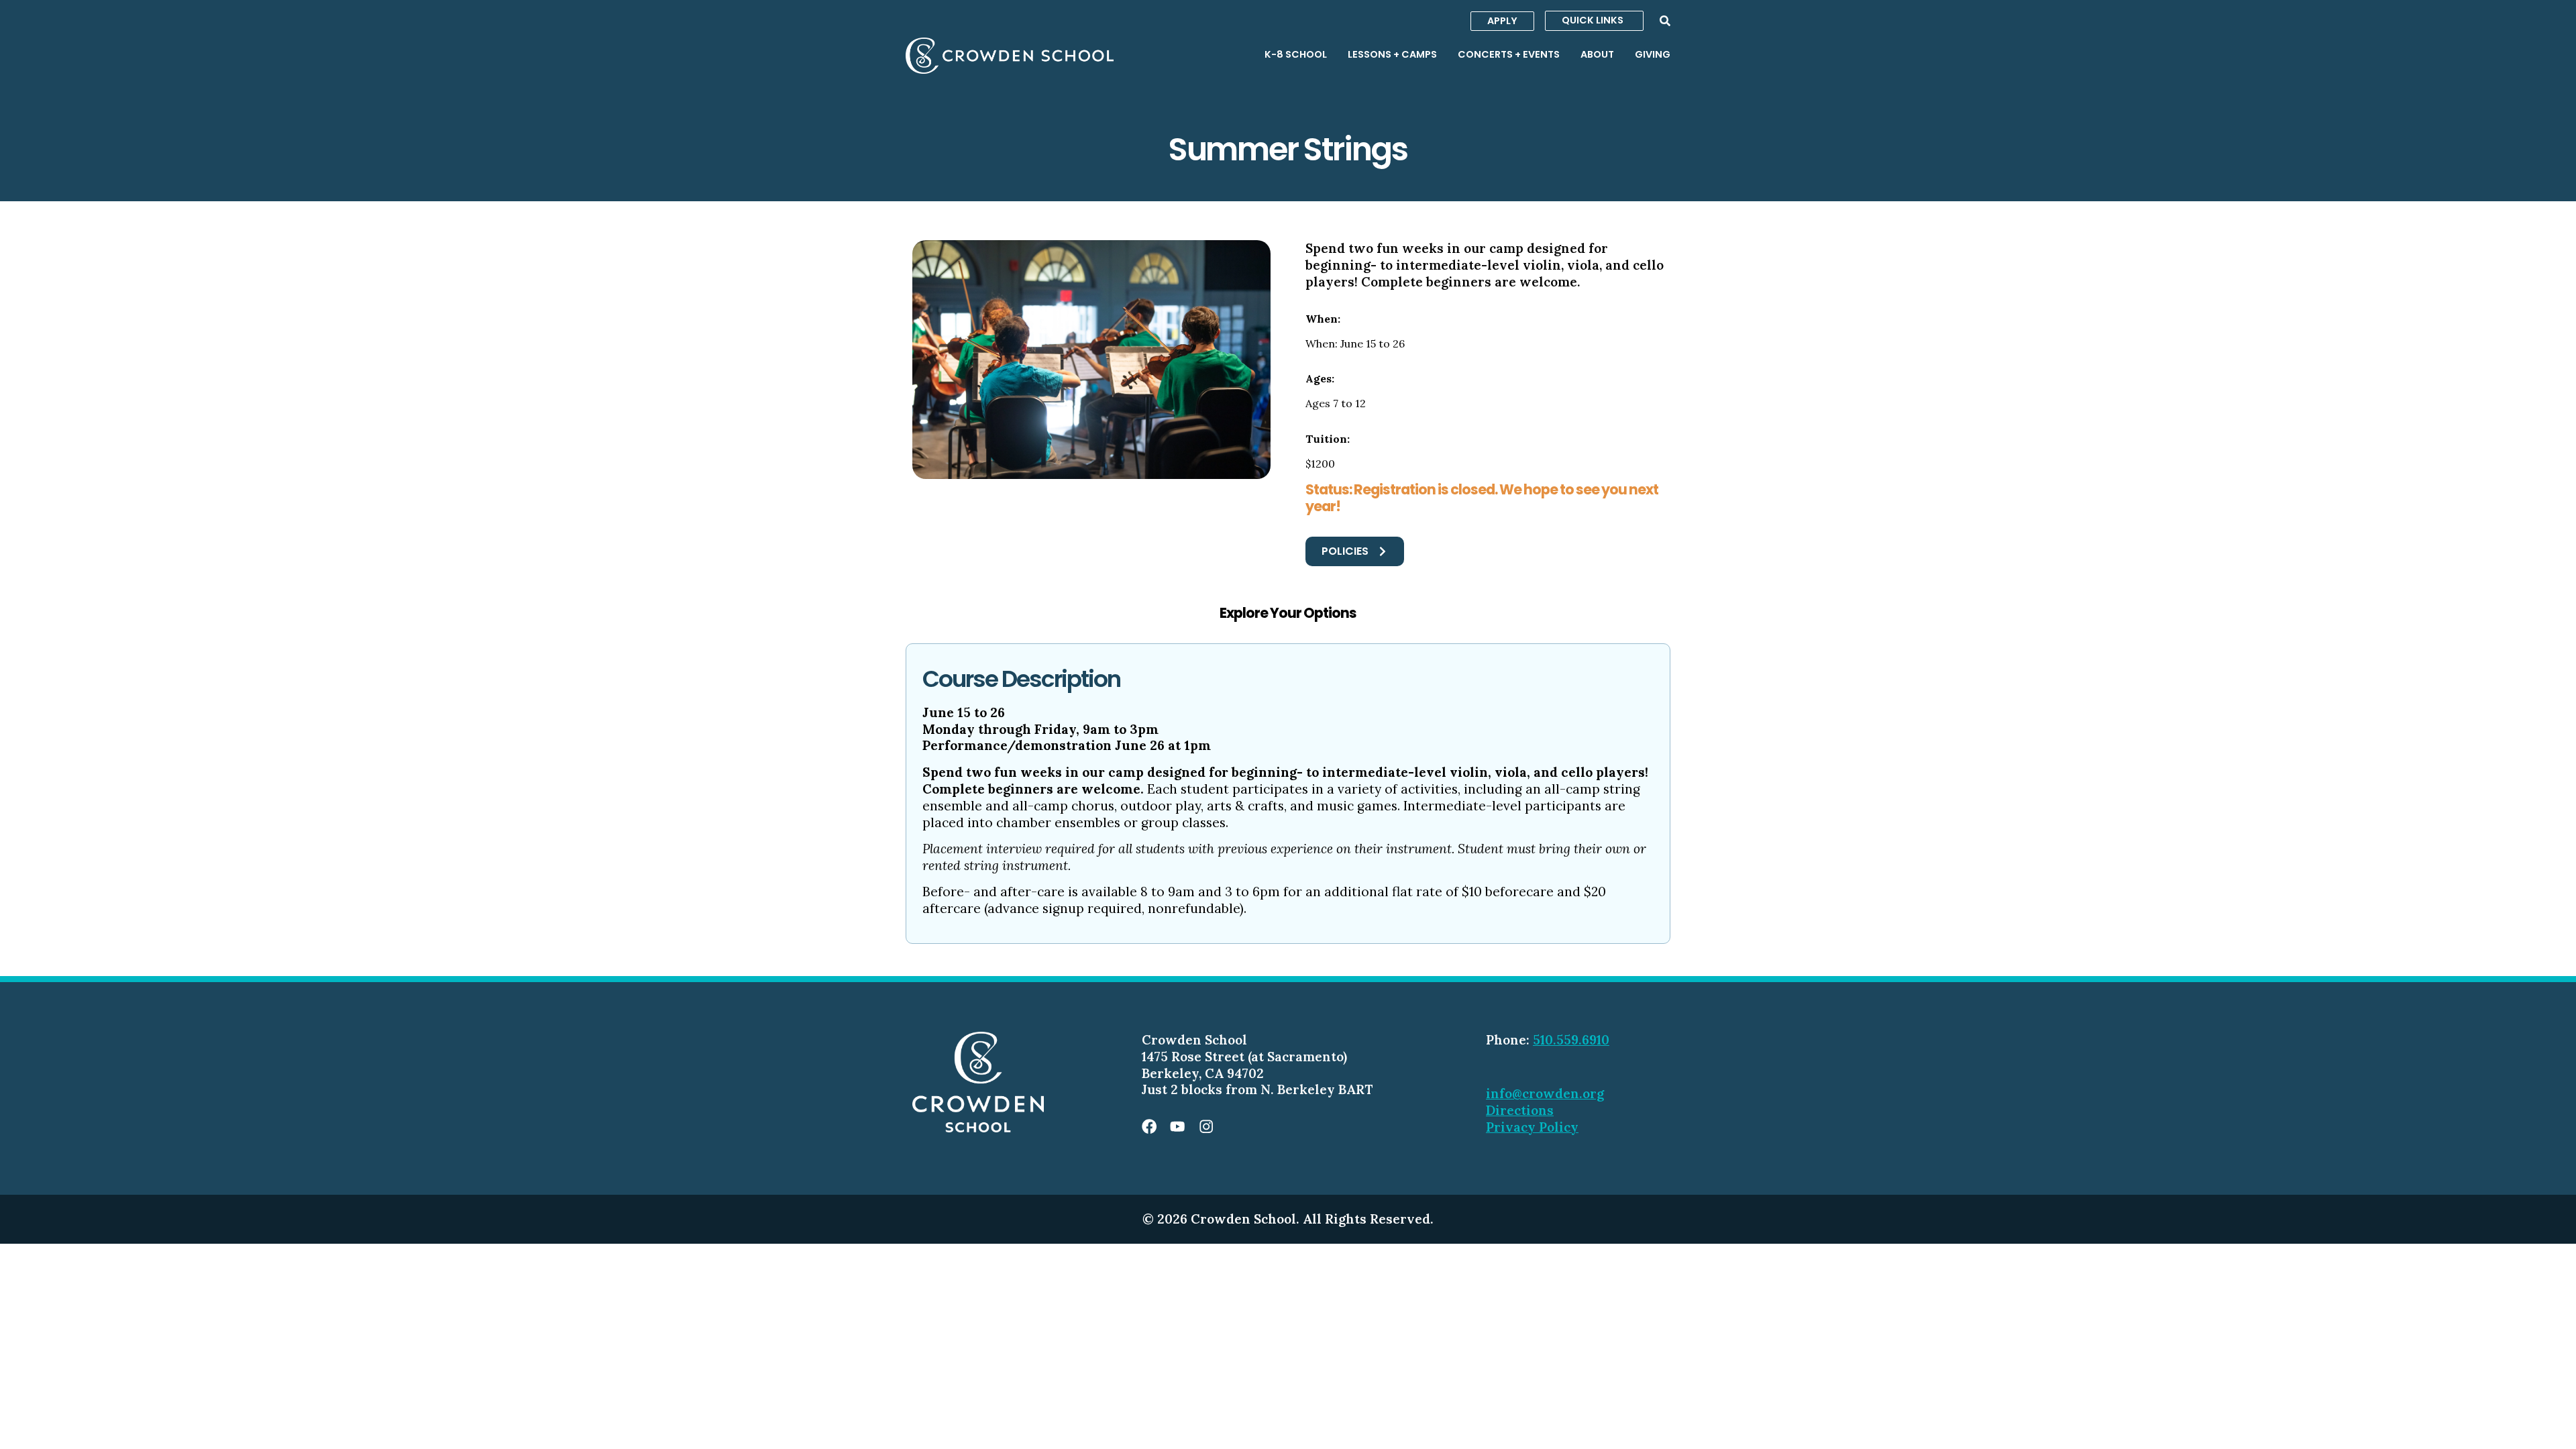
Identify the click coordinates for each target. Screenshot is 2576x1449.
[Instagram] (1206, 1126)
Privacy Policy (1532, 1127)
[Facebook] (1149, 1126)
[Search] (1665, 21)
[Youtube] (1177, 1126)
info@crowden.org (1545, 1093)
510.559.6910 (1571, 1040)
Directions (1520, 1110)
